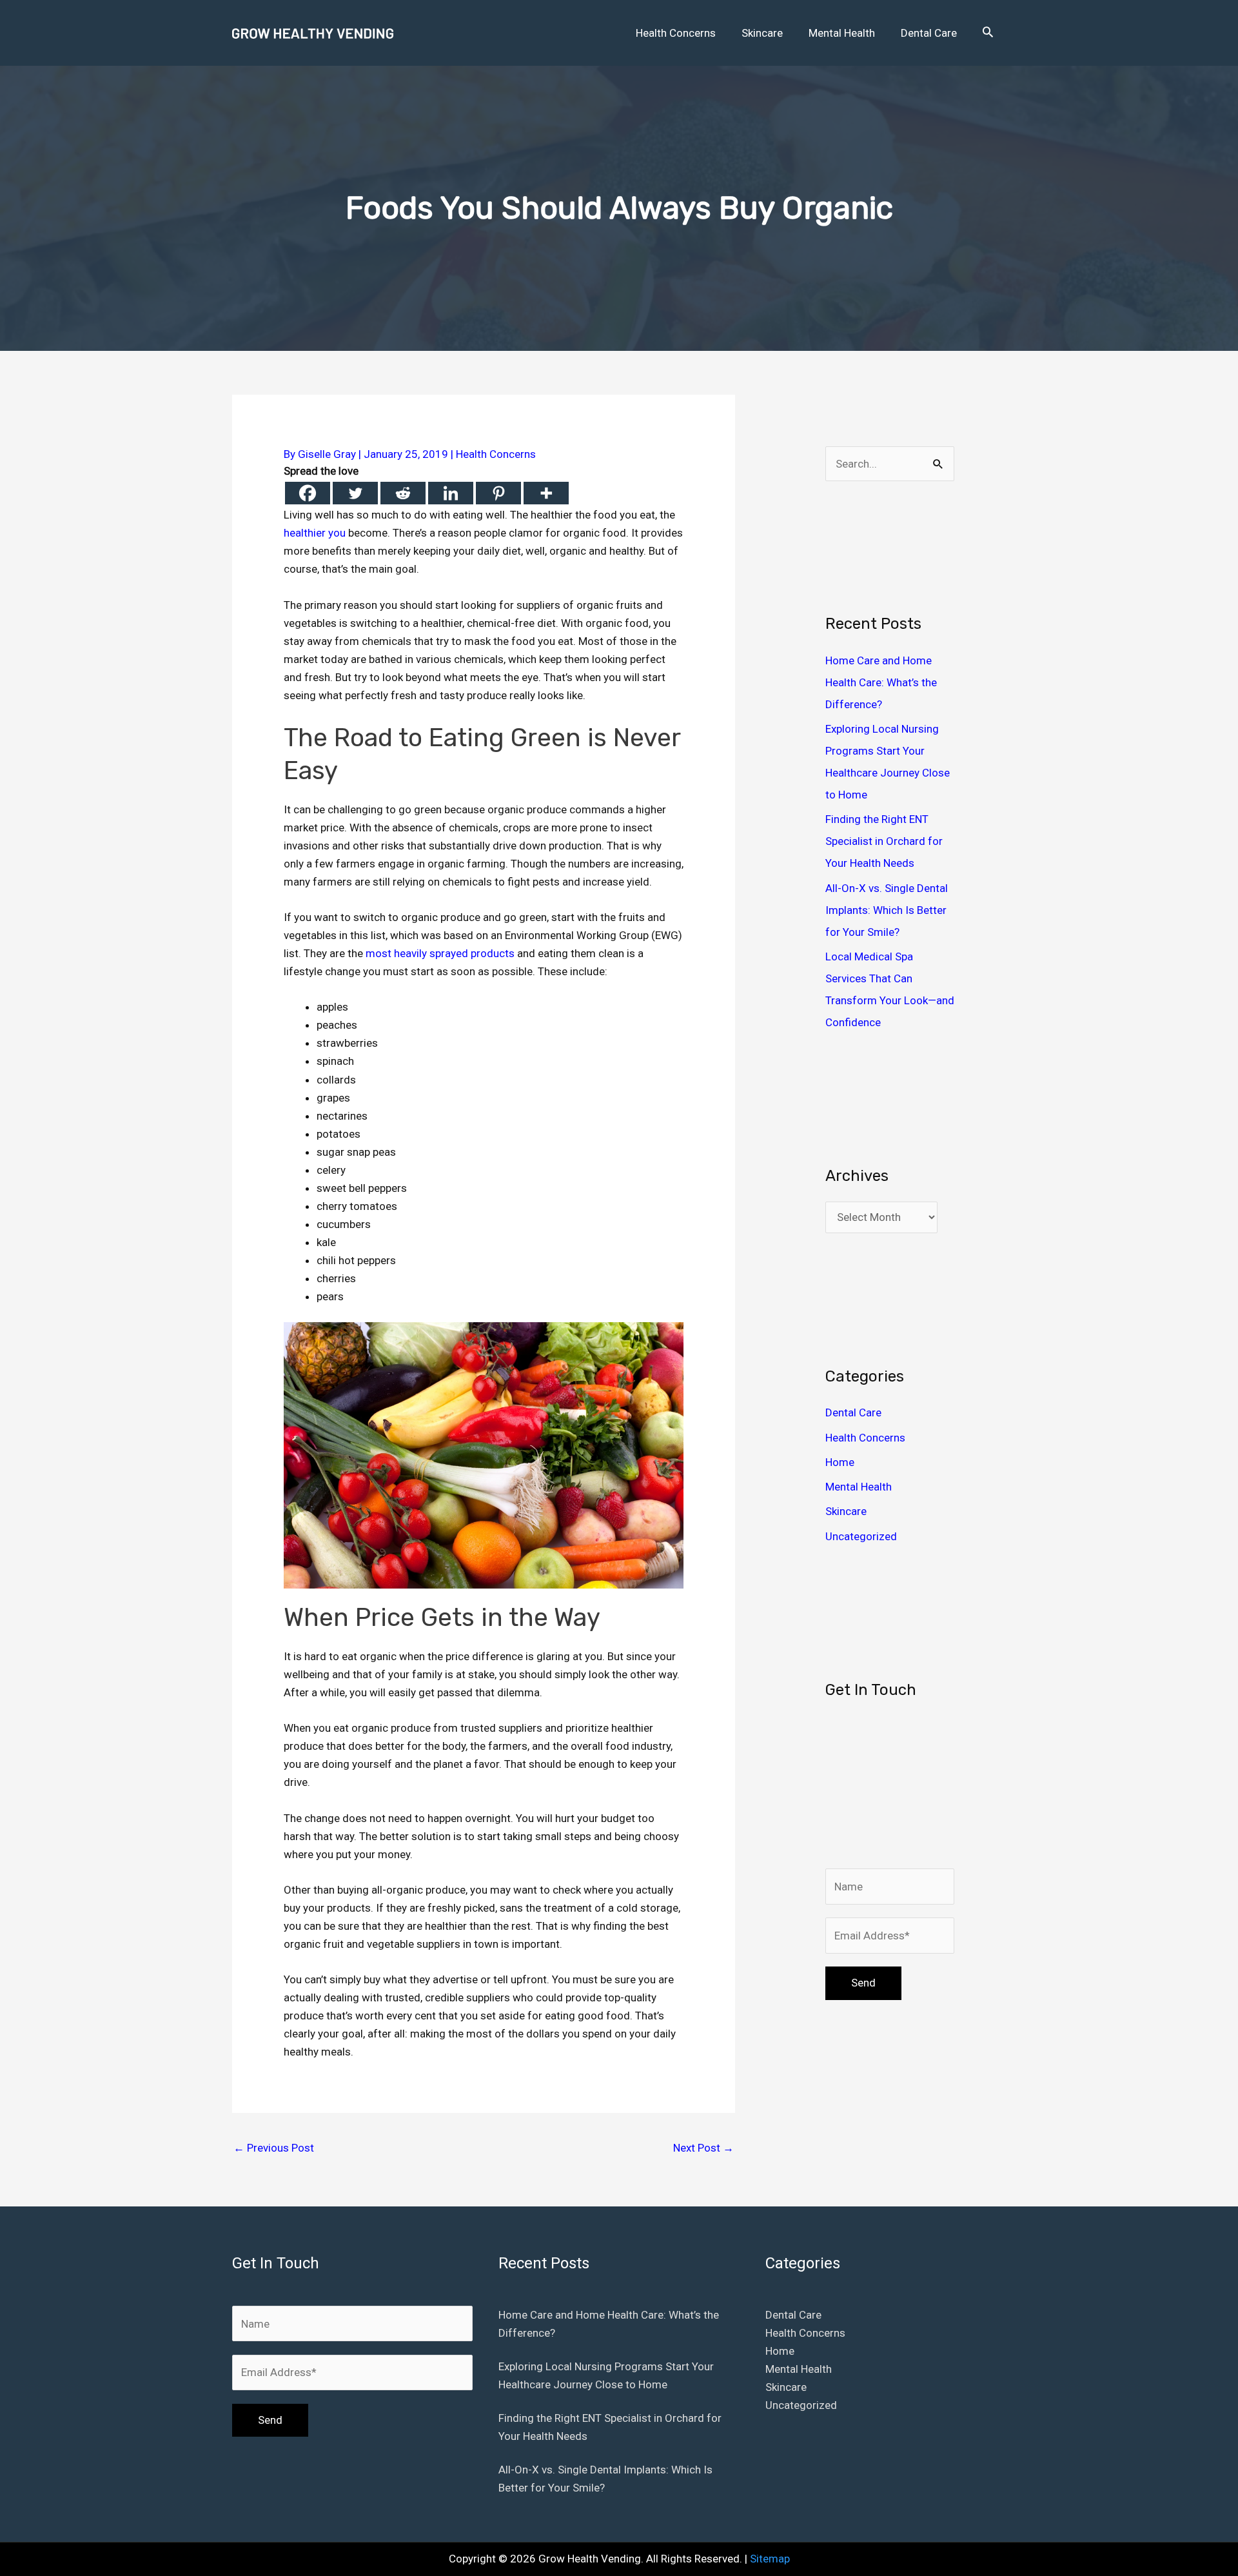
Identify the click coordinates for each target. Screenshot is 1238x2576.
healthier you (315, 533)
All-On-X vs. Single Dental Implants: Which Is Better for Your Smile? (887, 910)
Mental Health (859, 1487)
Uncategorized (861, 1536)
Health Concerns (496, 454)
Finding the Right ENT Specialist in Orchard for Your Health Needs (884, 841)
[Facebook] (308, 493)
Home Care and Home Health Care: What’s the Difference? (881, 682)
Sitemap (770, 2559)
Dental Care (853, 1412)
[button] (988, 33)
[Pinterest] (498, 493)
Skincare (846, 1511)
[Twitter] (355, 493)
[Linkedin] (451, 493)
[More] (546, 493)
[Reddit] (403, 493)
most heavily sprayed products (440, 953)
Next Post (703, 2148)
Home (840, 1462)
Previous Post (274, 2148)
